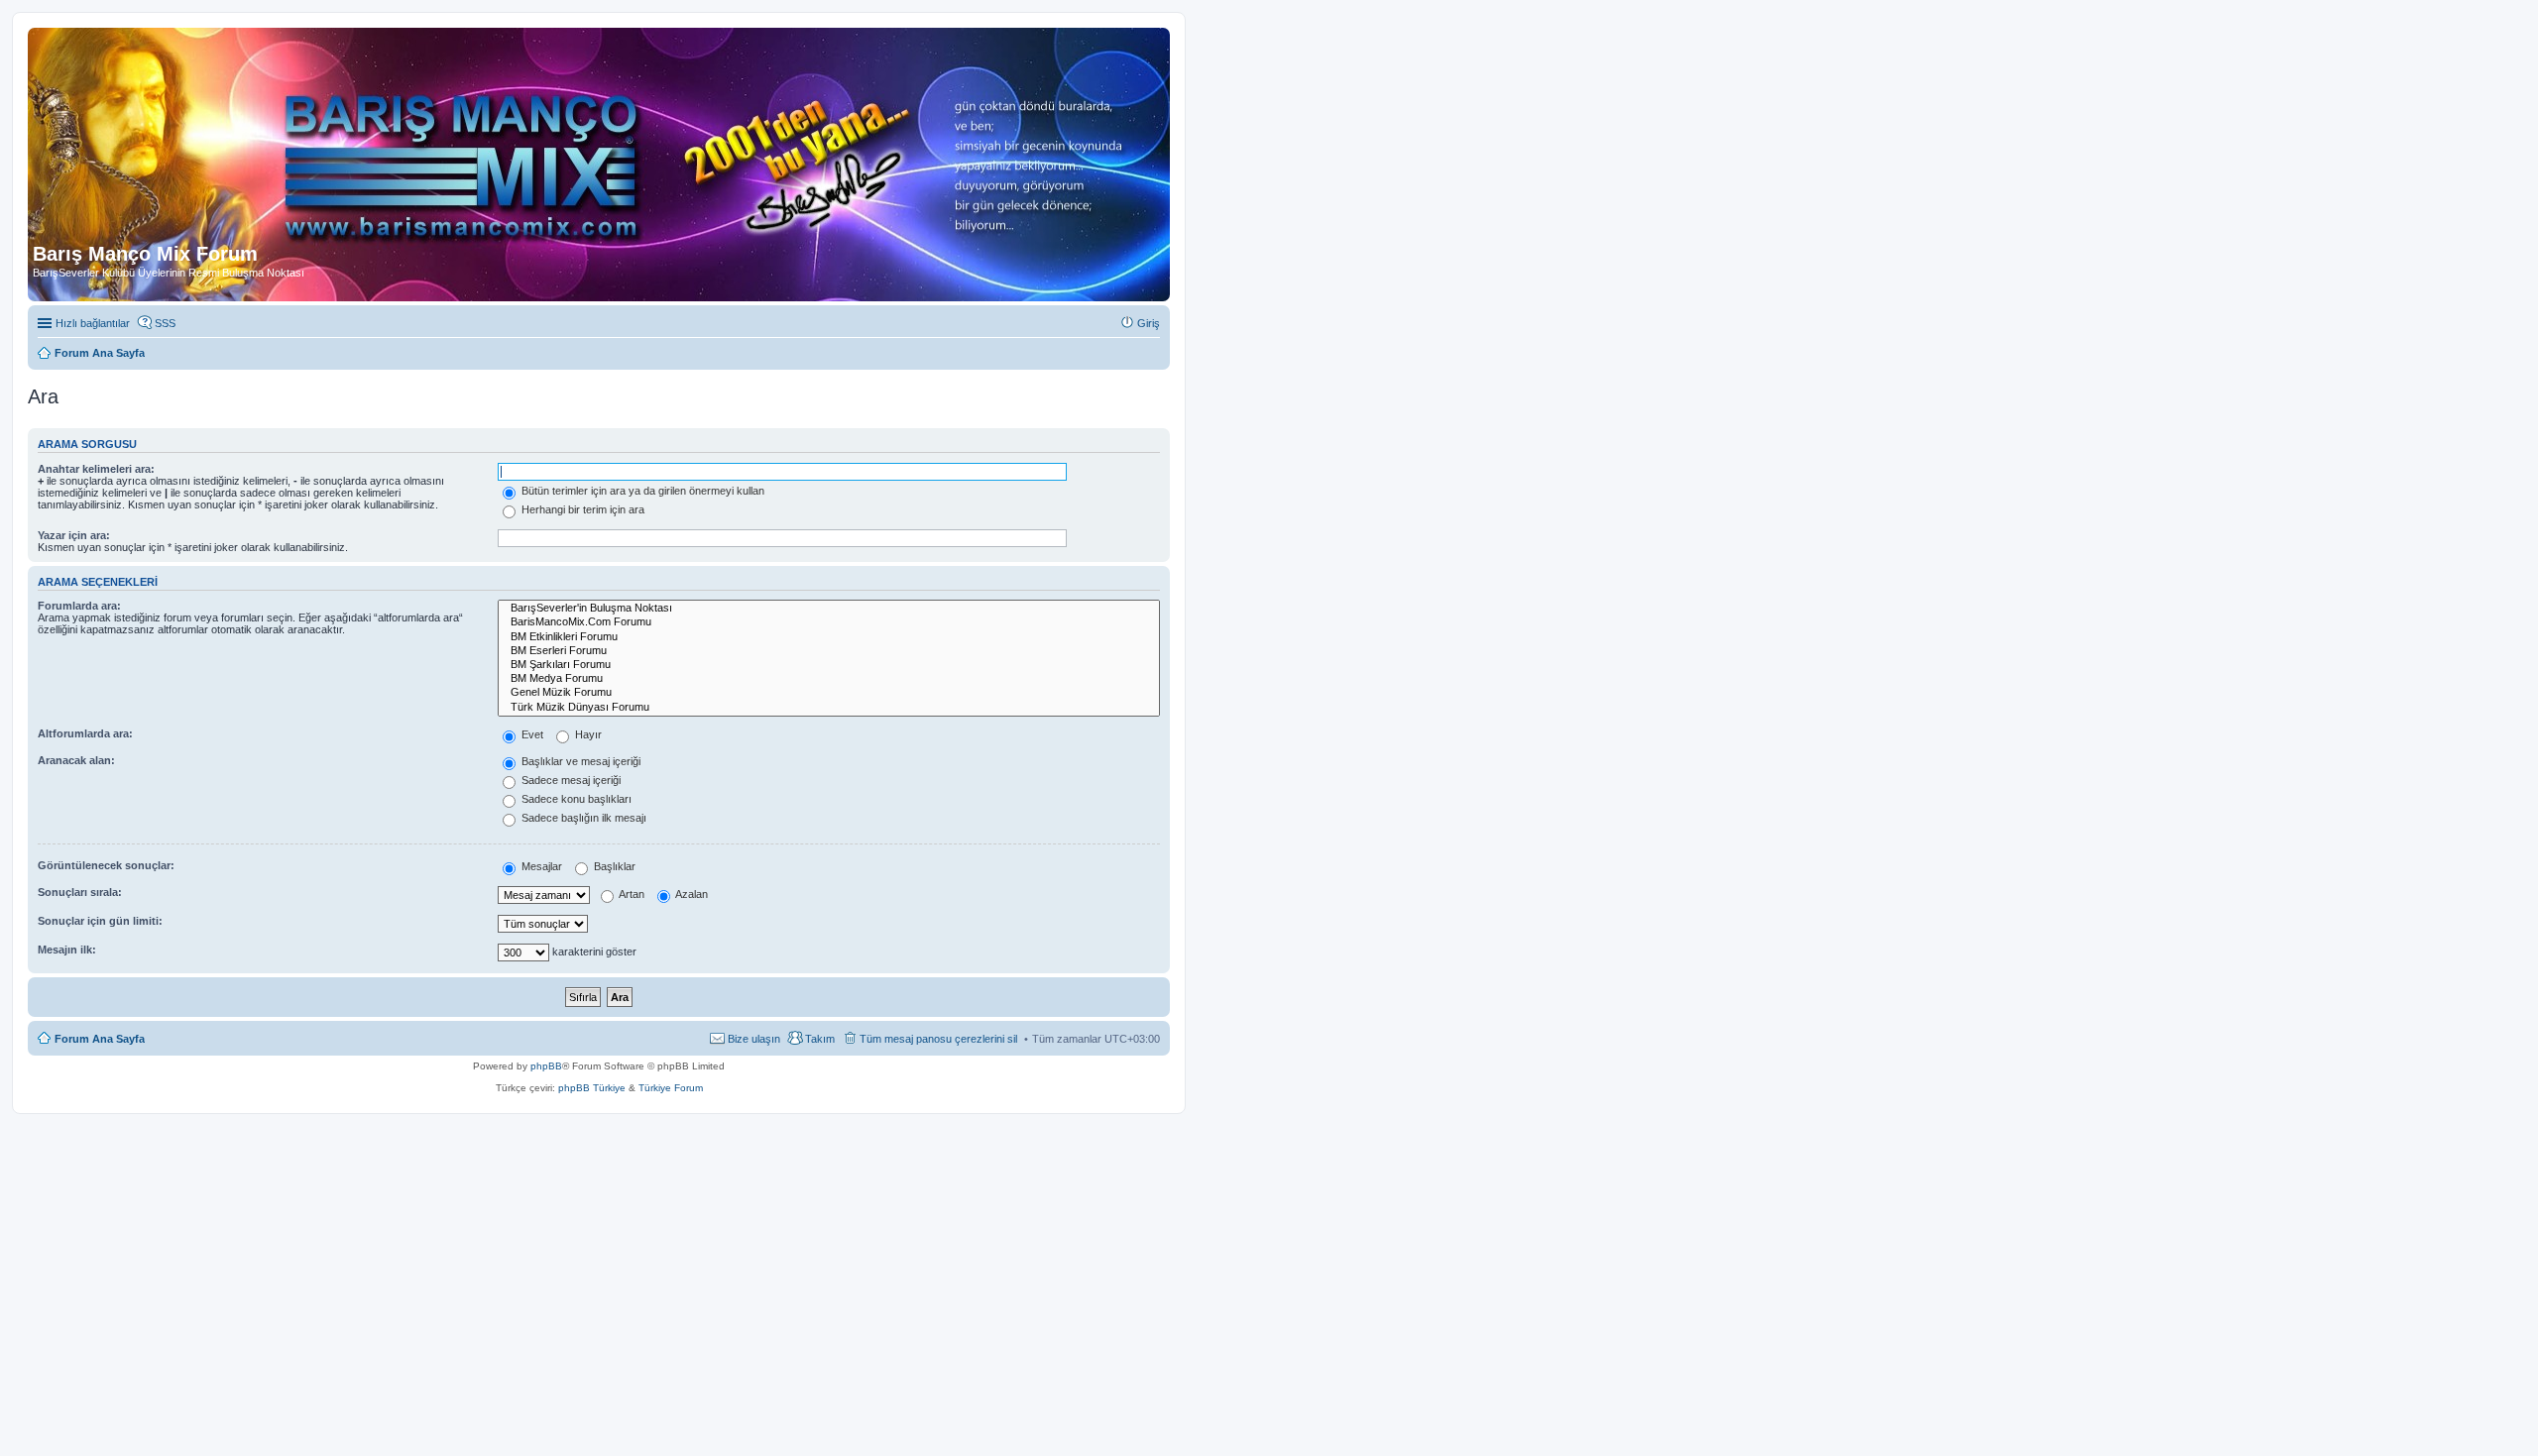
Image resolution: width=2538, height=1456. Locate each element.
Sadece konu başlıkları (575, 799)
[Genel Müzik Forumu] (829, 693)
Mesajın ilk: (67, 950)
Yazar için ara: (74, 535)
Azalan (691, 894)
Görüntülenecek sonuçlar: (106, 865)
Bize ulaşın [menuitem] (754, 1039)
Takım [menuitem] (820, 1039)
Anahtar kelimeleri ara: (96, 469)
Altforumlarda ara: (85, 733)
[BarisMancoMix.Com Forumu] (829, 622)
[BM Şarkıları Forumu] (829, 665)
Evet (531, 734)
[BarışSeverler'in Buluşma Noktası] (829, 609)
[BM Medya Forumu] (829, 679)
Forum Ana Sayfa (100, 1039)
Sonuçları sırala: (80, 892)
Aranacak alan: (76, 760)
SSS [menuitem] (165, 323)
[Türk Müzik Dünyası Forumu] (829, 708)
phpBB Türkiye (592, 1088)
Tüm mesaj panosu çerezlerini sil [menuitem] (938, 1039)
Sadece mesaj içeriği (570, 780)
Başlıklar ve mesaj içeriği (579, 761)
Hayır (587, 734)
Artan (631, 894)
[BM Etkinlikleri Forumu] (829, 637)
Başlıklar (613, 866)
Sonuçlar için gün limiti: (100, 921)
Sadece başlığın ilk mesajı (582, 818)
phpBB (546, 1066)
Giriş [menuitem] (1149, 323)
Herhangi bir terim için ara (581, 509)
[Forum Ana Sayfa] (485, 138)
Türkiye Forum (671, 1088)
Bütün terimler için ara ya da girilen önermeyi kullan (641, 491)
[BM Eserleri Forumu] (829, 651)
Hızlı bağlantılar (93, 323)
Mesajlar (540, 866)
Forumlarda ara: (79, 606)
